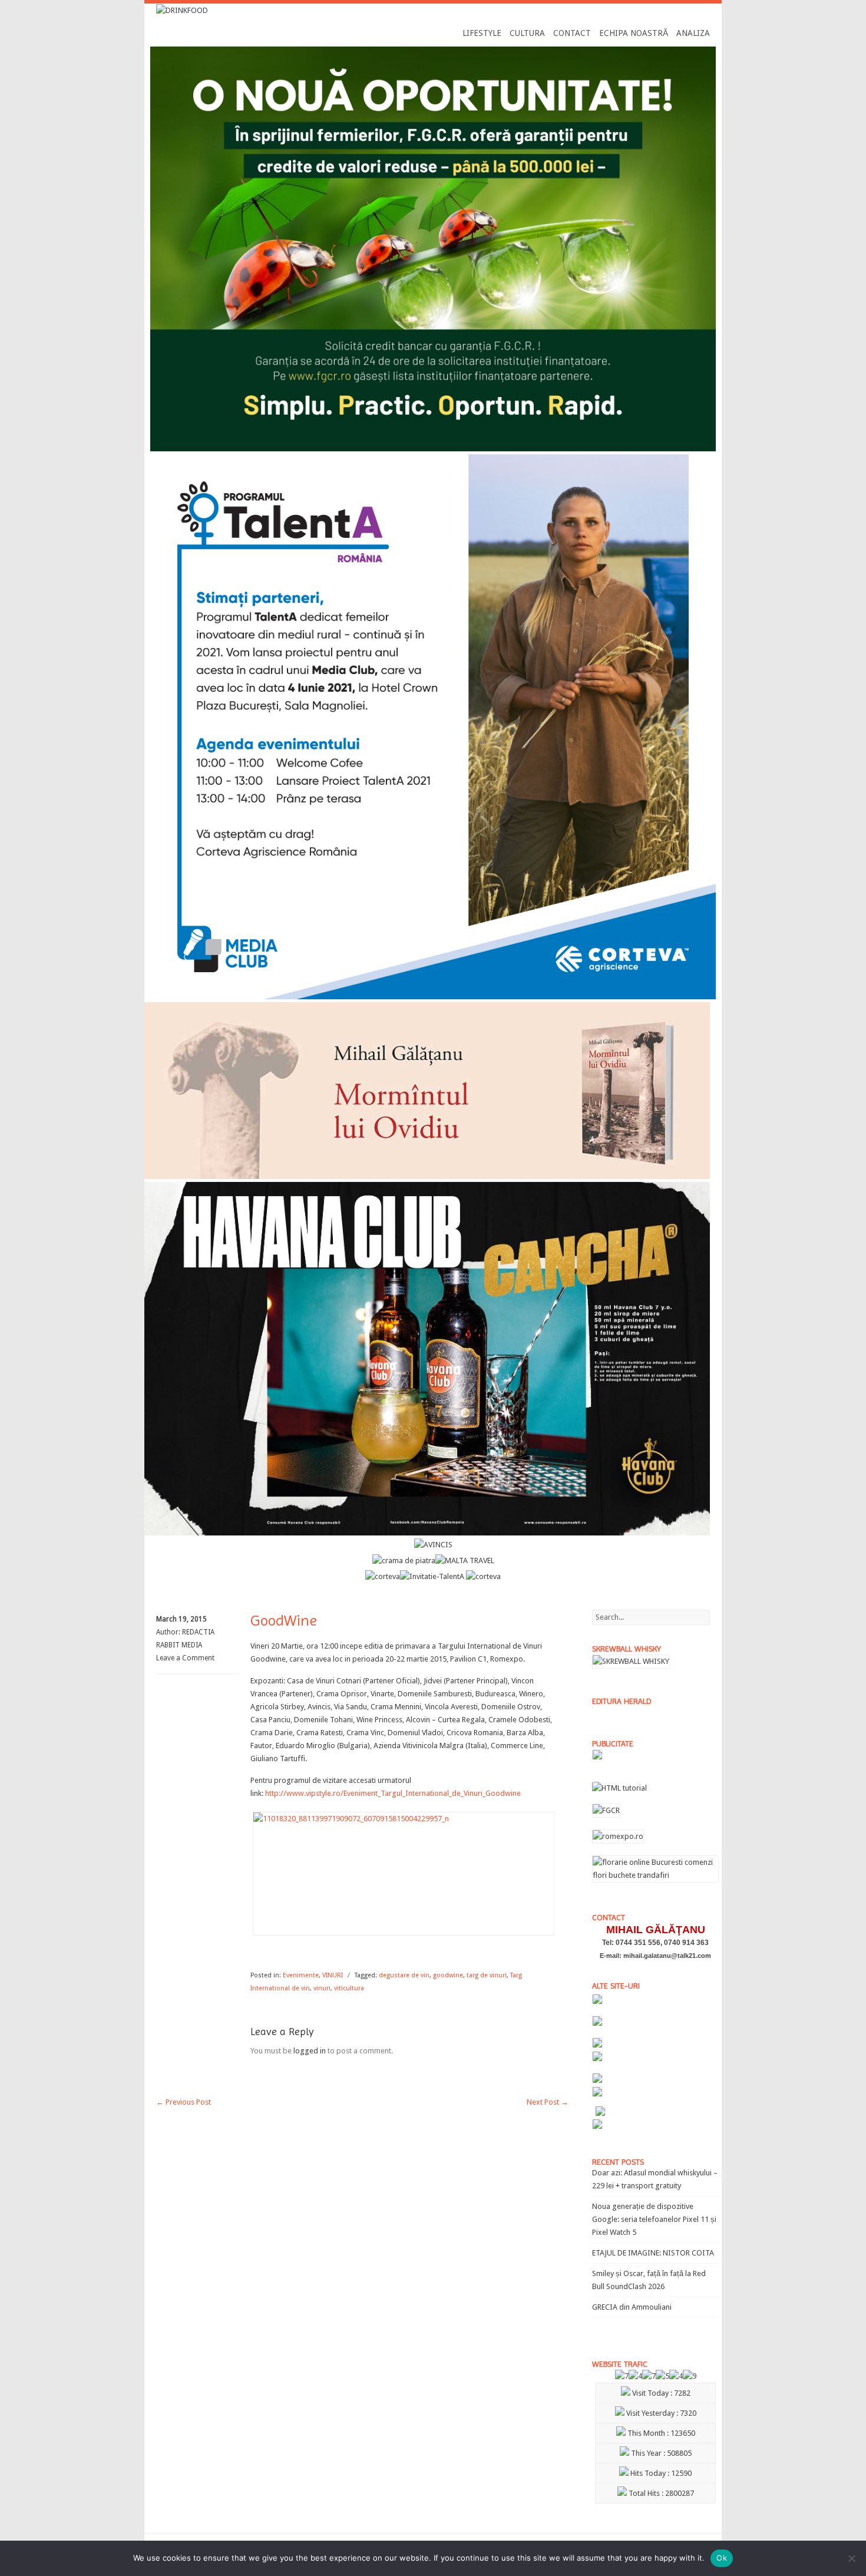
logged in (310, 2051)
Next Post (548, 2102)
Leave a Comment (185, 1658)
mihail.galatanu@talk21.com (667, 1956)
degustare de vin (404, 1975)
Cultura (527, 33)
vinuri (322, 1988)
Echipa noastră (634, 33)
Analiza (693, 33)
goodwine (448, 1975)
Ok (722, 2558)
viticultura (349, 1988)
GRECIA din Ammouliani (632, 2307)
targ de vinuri (487, 1975)
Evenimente (301, 1975)
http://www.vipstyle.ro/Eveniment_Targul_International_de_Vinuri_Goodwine (393, 1793)
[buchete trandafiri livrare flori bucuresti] (655, 1882)
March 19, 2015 (181, 1619)
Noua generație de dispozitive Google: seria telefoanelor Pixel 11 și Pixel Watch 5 (654, 2219)
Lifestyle (482, 33)
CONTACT (572, 33)
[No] (851, 2558)
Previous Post (184, 2102)
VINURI (333, 1975)
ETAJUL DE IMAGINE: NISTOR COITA (653, 2253)
